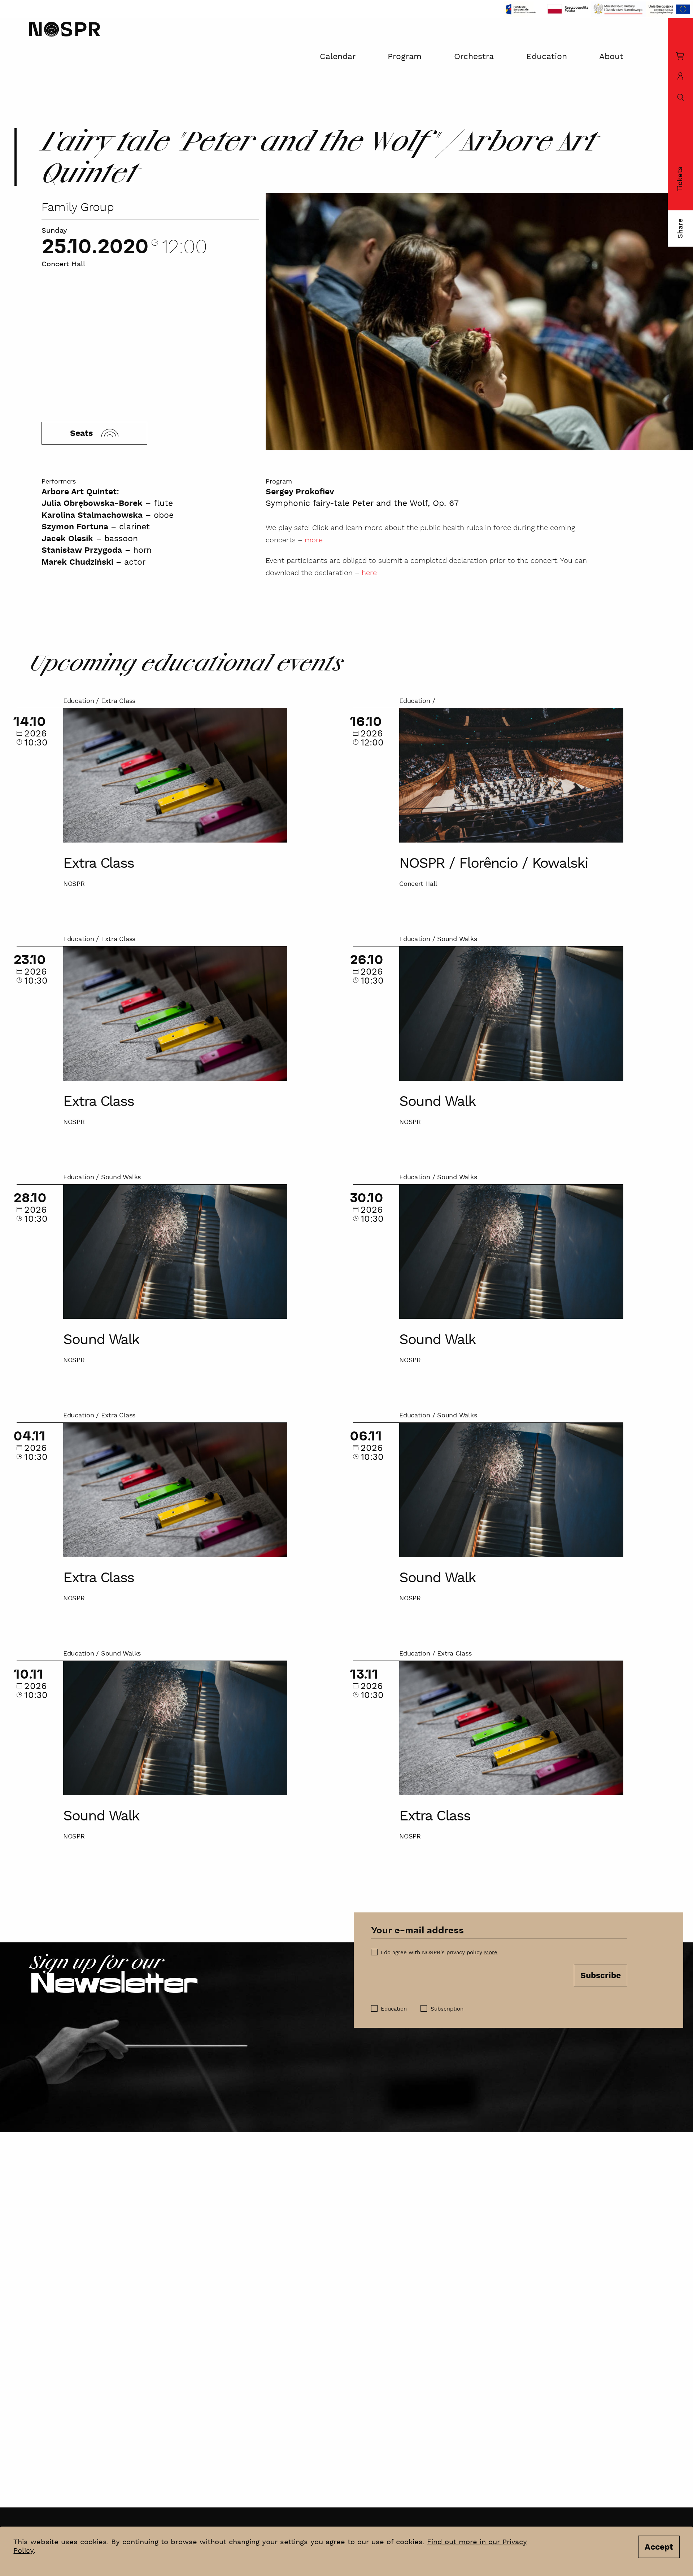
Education (547, 57)
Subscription (447, 2009)
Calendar (338, 57)
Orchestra (474, 57)
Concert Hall (63, 264)
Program (405, 57)
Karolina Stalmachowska (92, 515)
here (369, 573)
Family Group (78, 208)
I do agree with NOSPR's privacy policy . (440, 1953)
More (491, 1953)
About (611, 57)
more (314, 540)
